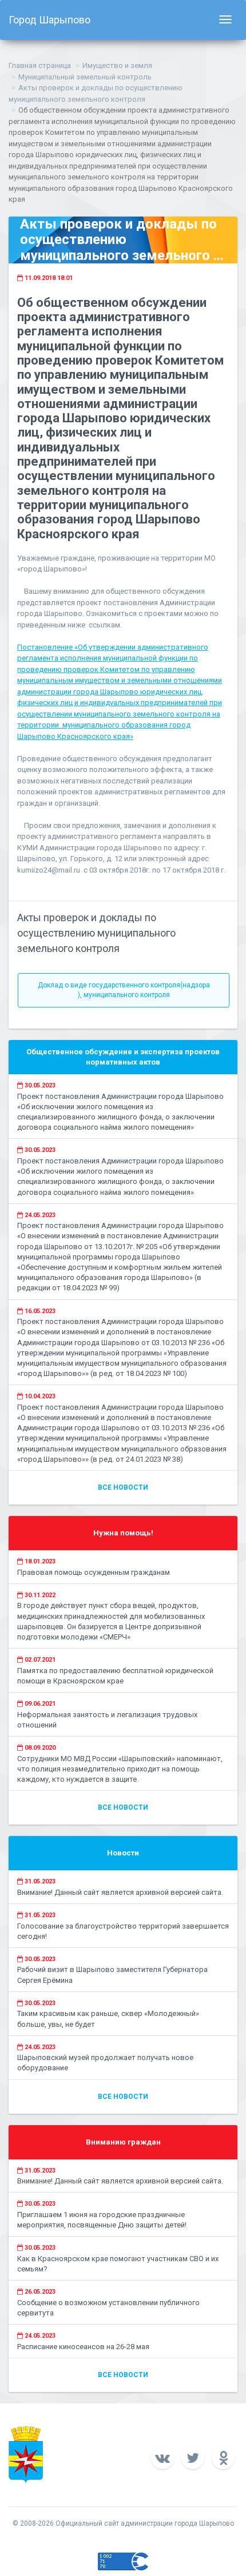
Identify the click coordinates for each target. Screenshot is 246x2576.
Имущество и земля (117, 65)
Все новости (123, 1487)
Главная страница (40, 65)
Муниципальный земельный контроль (85, 77)
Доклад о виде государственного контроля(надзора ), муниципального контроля (124, 990)
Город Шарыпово (49, 20)
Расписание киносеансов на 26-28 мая (83, 2347)
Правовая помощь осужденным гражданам (94, 1572)
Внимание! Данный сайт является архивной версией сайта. (120, 1892)
